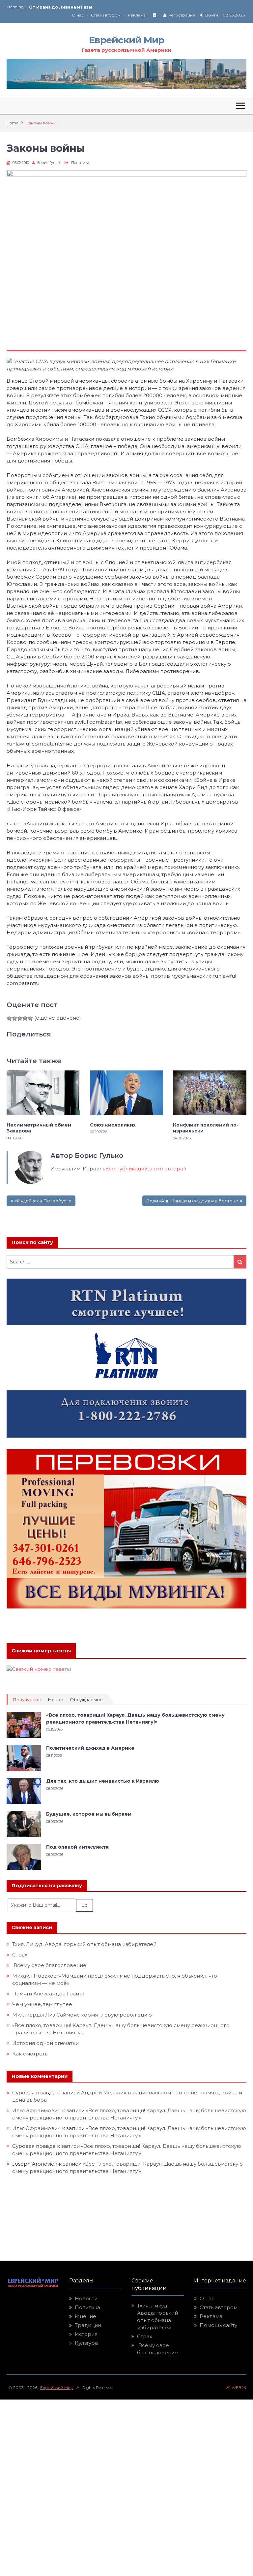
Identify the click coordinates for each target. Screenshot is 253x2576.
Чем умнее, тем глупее (42, 2004)
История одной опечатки (45, 2043)
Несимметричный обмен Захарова (39, 1128)
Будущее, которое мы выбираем (89, 1814)
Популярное (27, 1700)
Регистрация (182, 15)
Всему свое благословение (49, 1965)
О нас (78, 15)
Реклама (137, 15)
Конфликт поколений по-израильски (206, 1128)
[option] (78, 7)
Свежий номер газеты (41, 1651)
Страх (20, 1955)
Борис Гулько (49, 163)
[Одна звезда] (9, 1018)
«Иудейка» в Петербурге (43, 1201)
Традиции (88, 2325)
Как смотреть (30, 2054)
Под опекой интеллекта (77, 1847)
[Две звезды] (14, 1018)
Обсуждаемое (86, 1700)
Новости (86, 2298)
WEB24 (238, 2387)
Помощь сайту (218, 2325)
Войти (212, 15)
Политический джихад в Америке (90, 1748)
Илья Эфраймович (36, 2110)
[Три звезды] (20, 1018)
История (86, 2334)
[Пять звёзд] (30, 1018)
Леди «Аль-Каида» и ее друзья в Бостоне (192, 1201)
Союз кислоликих (49, 7)
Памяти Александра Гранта (48, 1994)
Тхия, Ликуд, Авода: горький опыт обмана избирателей (84, 1944)
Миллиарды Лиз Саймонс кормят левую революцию (82, 2015)
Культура (86, 2343)
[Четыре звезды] (25, 1018)
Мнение (85, 2316)
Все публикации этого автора (145, 1169)
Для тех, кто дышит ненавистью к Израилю (103, 1781)
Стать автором (106, 15)
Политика (80, 163)
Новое (56, 1700)
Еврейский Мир (126, 40)
